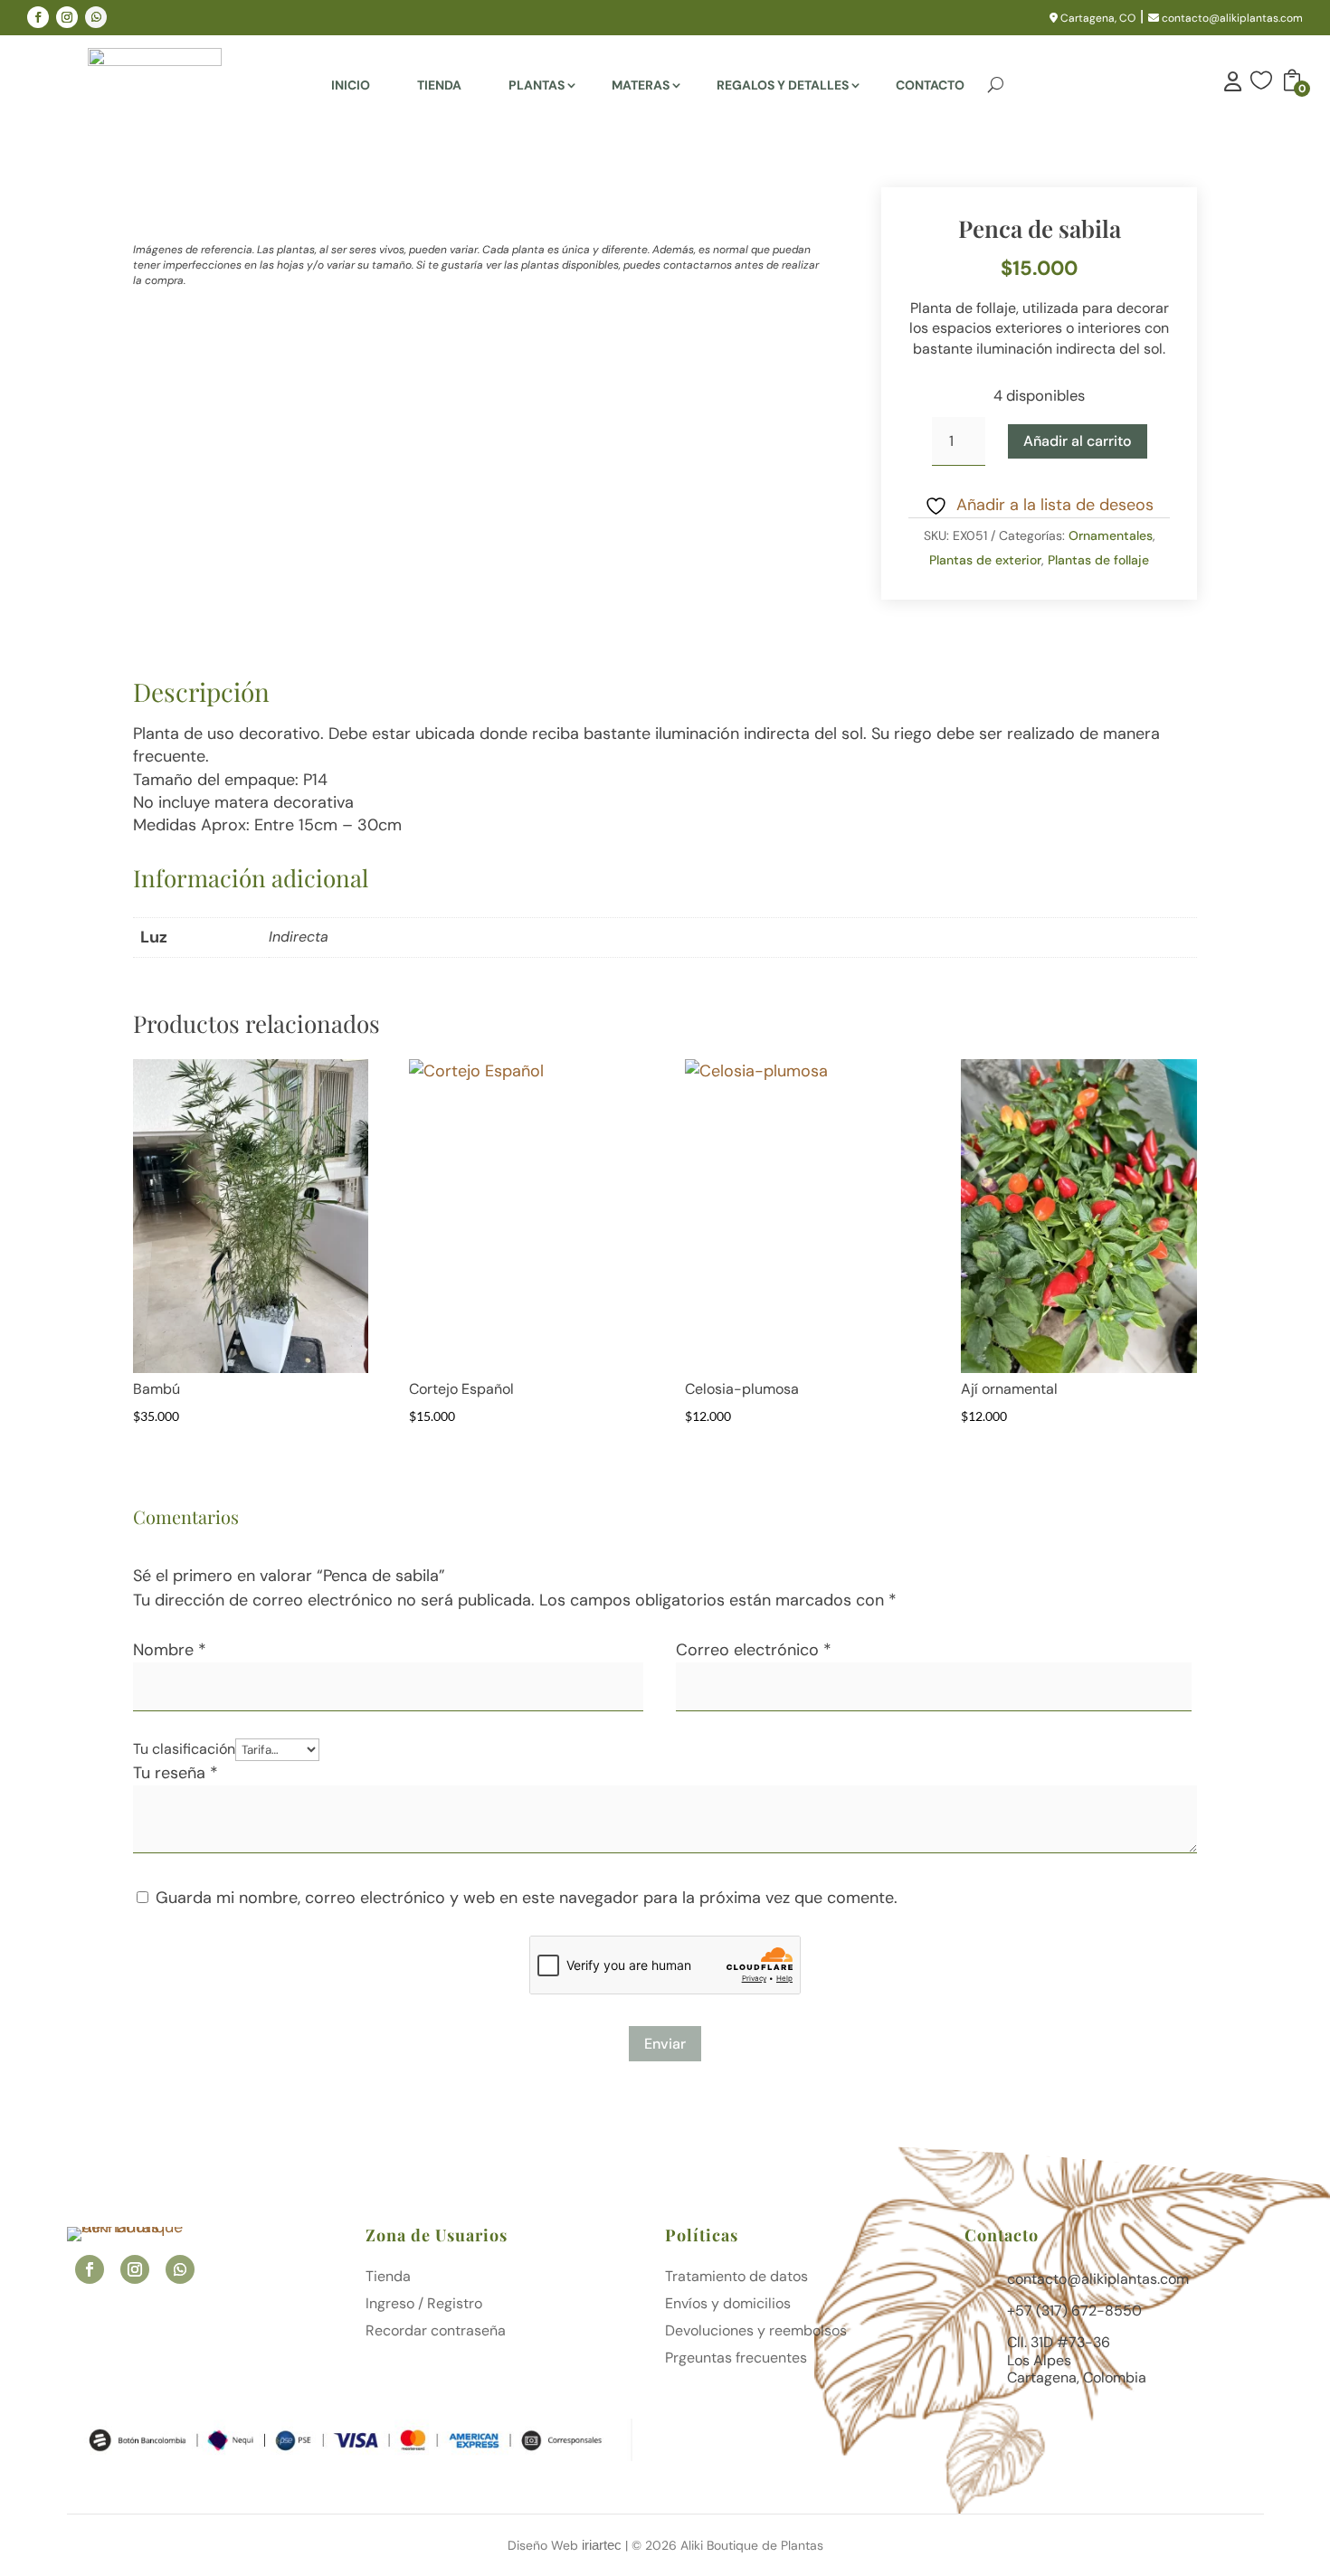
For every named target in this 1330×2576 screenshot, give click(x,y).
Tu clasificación (184, 1749)
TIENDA (439, 86)
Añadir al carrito (1078, 441)
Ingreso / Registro (424, 2305)
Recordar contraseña (436, 2332)
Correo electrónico (754, 1650)
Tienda (388, 2278)
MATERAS (641, 86)
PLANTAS (537, 86)
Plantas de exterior (985, 560)
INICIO (351, 86)
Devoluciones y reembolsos (756, 2332)
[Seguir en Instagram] (67, 17)
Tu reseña (176, 1773)
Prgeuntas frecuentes (736, 2359)
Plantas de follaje (1098, 560)
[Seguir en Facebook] (38, 17)
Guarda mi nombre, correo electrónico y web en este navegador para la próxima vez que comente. (527, 1898)
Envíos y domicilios (728, 2305)
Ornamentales (1111, 535)
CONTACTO (930, 86)
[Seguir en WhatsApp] (96, 17)
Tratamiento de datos (736, 2278)
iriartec (602, 2545)
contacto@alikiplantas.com (1231, 18)
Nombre (170, 1650)
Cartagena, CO (1097, 18)
